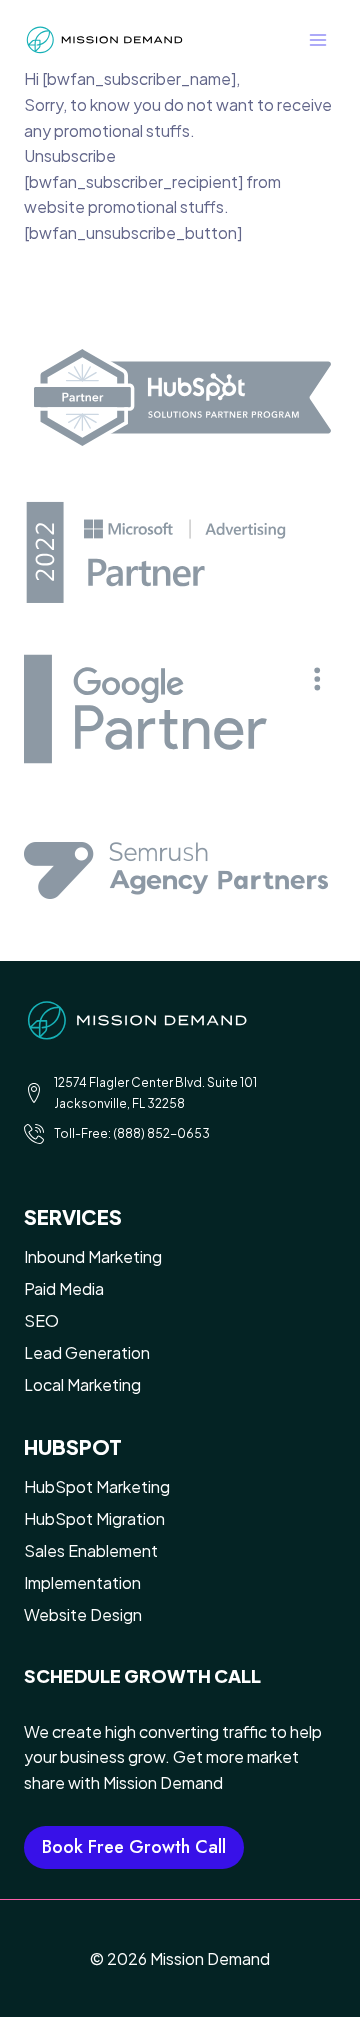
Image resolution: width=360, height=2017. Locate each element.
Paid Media (64, 1288)
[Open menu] (317, 39)
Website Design (83, 1614)
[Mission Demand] (104, 40)
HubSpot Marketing (97, 1486)
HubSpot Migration (94, 1518)
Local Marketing (82, 1384)
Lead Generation (87, 1352)
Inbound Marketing (93, 1256)
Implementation (82, 1582)
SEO (41, 1320)
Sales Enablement (91, 1550)
